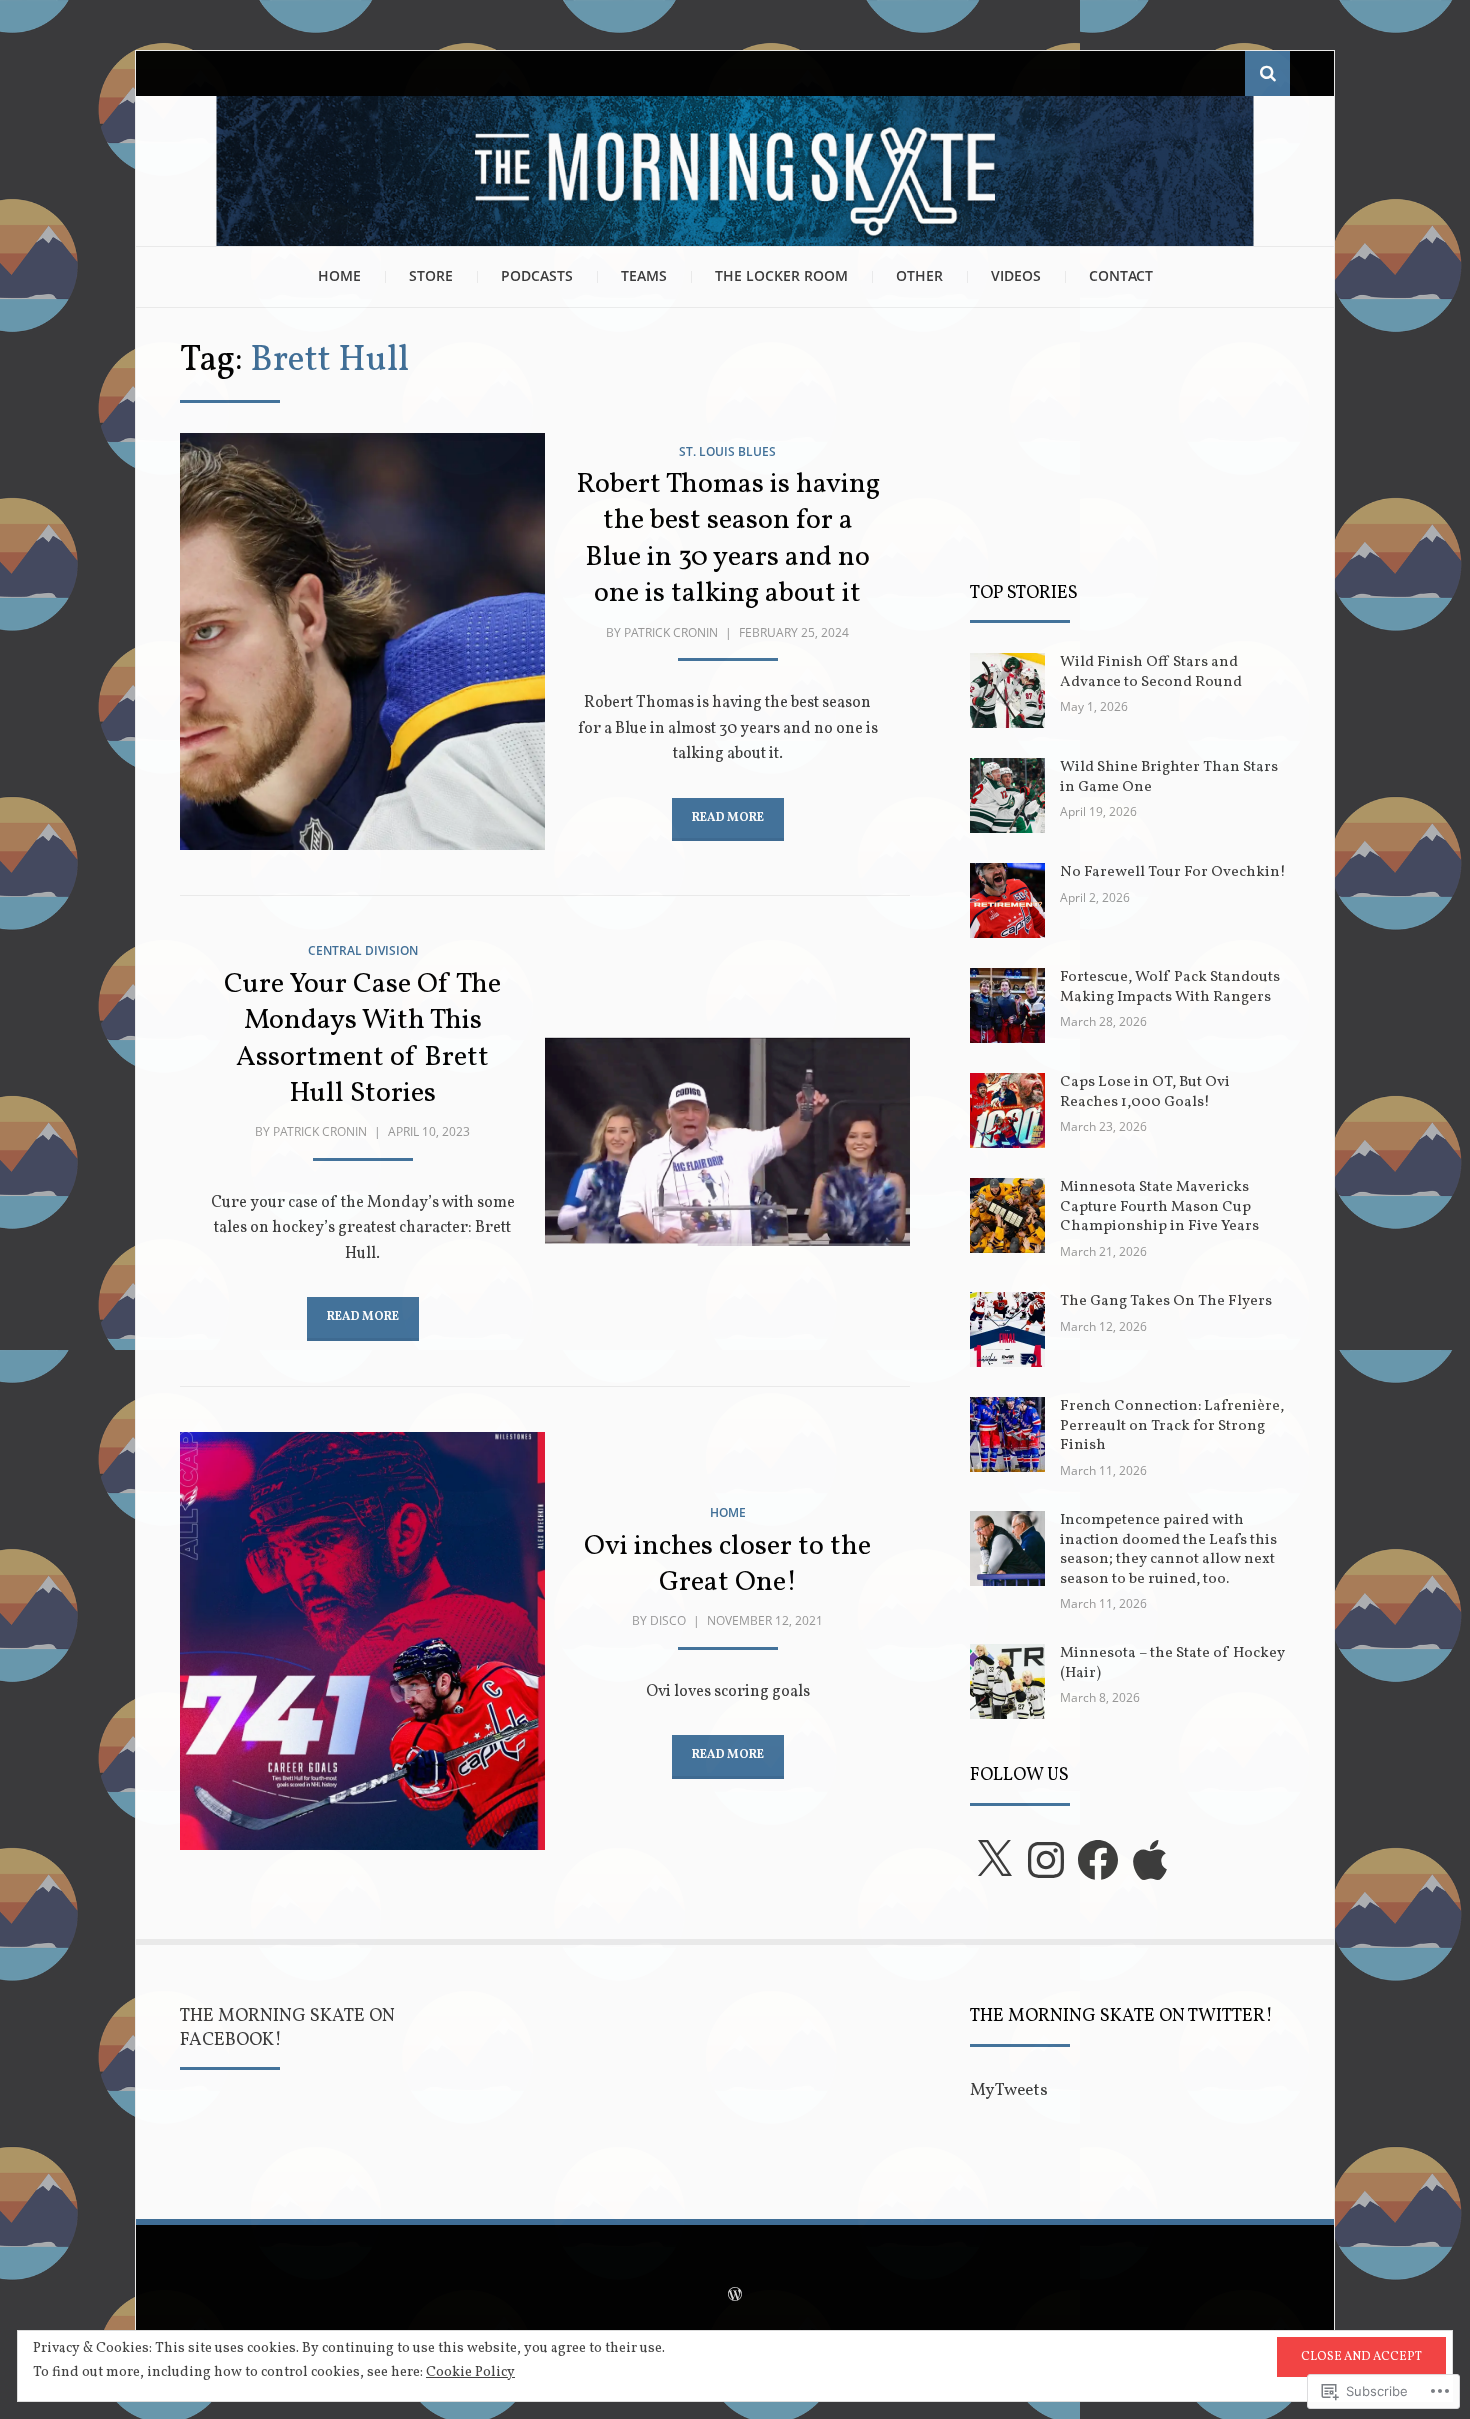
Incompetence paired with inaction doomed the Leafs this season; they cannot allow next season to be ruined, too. (1168, 1550)
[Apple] (1150, 1860)
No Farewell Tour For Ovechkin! (1173, 872)
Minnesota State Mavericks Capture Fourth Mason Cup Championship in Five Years (1159, 1207)
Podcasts (537, 275)
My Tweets (1009, 2090)
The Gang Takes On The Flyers (1166, 1301)
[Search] (1267, 73)
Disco (668, 1620)
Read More (728, 818)
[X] (994, 1860)
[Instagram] (1046, 1860)
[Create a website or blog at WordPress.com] (735, 2297)
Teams (644, 275)
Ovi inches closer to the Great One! (727, 1564)
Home (339, 275)
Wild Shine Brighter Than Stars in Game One (1169, 777)
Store (431, 275)
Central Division (363, 950)
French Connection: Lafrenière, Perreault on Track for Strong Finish (1172, 1426)
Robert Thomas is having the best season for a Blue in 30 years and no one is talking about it (728, 539)
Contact (1121, 275)
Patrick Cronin (671, 632)
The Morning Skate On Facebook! (287, 2028)
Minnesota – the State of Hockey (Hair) (1172, 1663)
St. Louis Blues (727, 451)
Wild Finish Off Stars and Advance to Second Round (1151, 672)
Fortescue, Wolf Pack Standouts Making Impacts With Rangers (1170, 987)
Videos (1016, 275)
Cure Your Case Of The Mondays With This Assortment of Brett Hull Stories (362, 1039)
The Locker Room (781, 275)
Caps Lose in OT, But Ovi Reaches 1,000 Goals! (1145, 1092)
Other (919, 275)
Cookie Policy (470, 2372)
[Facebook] (1098, 1860)
